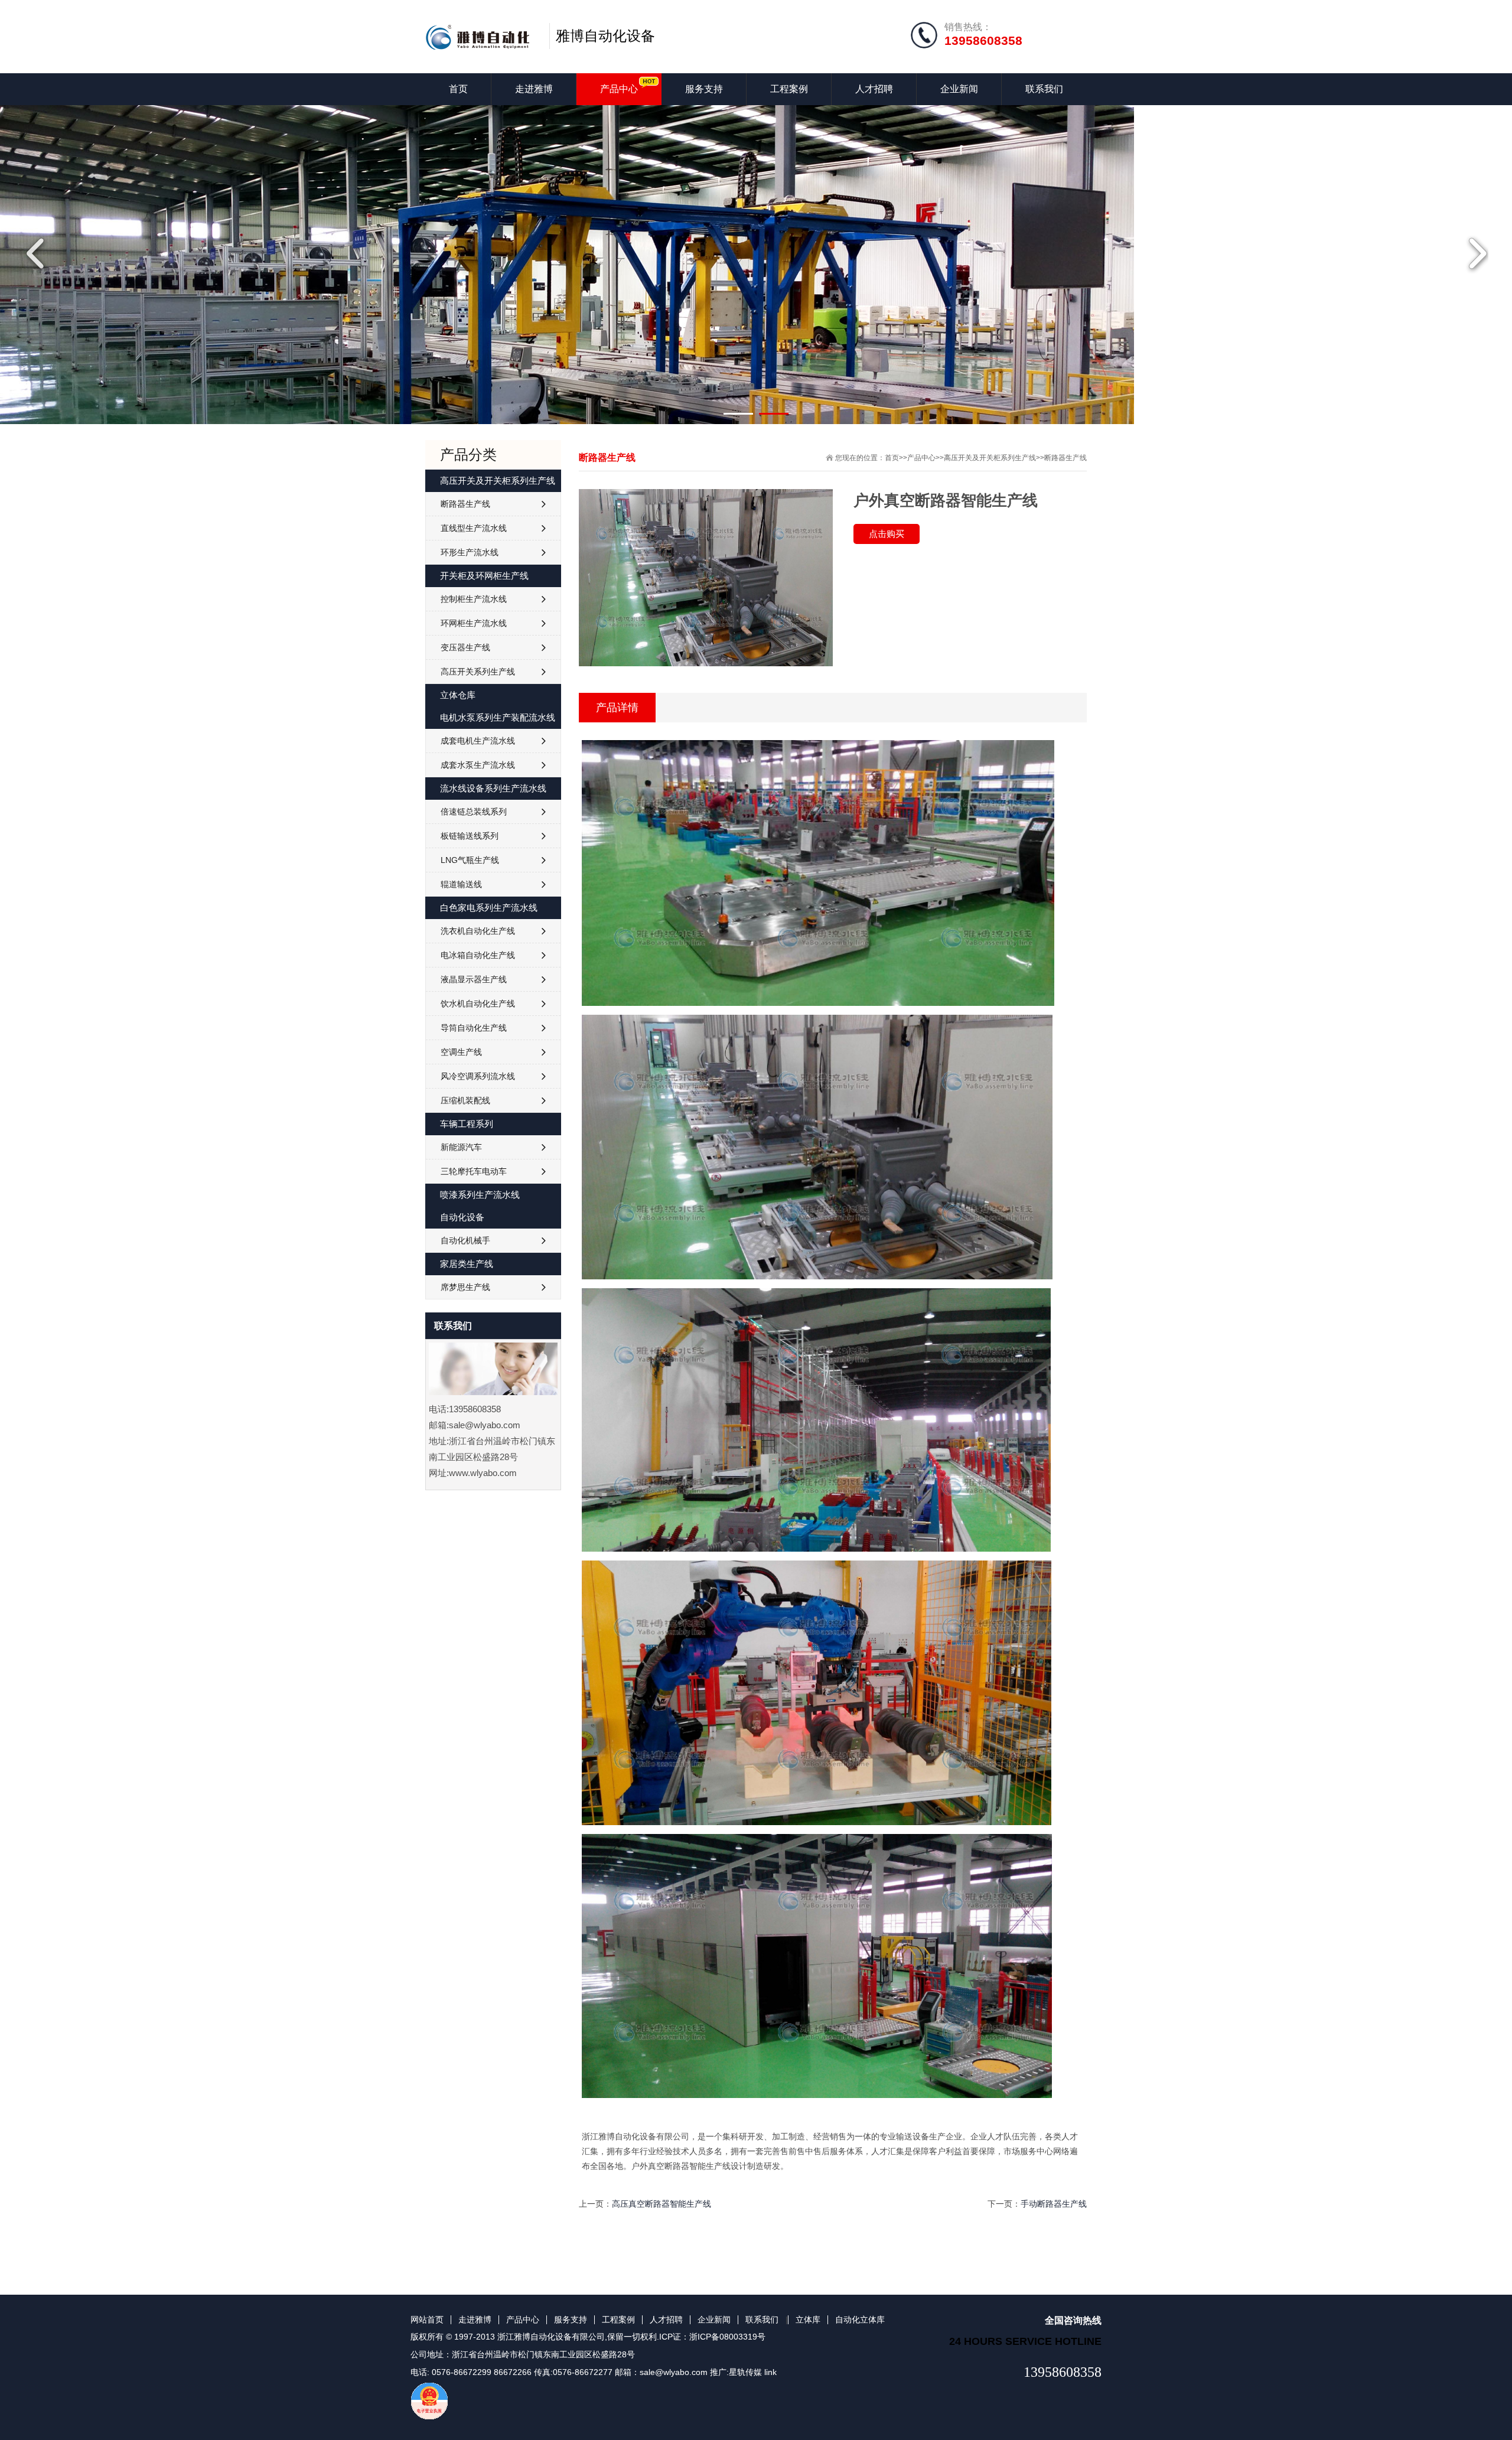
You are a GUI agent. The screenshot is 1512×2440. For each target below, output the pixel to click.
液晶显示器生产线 (474, 979)
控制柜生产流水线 (474, 599)
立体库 (808, 2320)
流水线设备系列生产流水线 (493, 788)
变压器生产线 (465, 647)
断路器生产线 (1065, 458)
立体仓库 (458, 695)
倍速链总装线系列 (474, 812)
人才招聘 (874, 89)
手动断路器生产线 (1054, 2204)
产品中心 (619, 89)
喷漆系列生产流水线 (480, 1195)
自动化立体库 (860, 2320)
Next (1474, 253)
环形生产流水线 (470, 552)
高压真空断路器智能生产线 (661, 2204)
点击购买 (887, 534)
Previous (38, 253)
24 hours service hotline (1025, 2341)
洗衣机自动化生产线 (478, 931)
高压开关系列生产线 (478, 672)
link (770, 2372)
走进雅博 (534, 89)
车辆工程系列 (467, 1124)
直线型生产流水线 (474, 528)
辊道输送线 (461, 884)
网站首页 (427, 2320)
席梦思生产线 (465, 1287)
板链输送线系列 (470, 836)
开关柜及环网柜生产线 (484, 576)
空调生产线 (461, 1052)
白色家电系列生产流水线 (489, 908)
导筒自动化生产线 (474, 1028)
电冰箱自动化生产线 (478, 955)
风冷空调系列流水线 (478, 1076)
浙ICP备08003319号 (727, 2337)
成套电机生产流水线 (478, 741)
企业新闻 (959, 89)
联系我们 (1044, 89)
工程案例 (789, 89)
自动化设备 (462, 1217)
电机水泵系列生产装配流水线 (498, 717)
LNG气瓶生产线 (470, 860)
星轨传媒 (745, 2372)
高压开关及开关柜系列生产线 (990, 458)
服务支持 (704, 89)
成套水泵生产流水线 (478, 765)
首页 (458, 89)
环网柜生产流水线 (474, 623)
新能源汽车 (461, 1147)
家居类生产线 (467, 1264)
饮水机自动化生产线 (478, 1004)
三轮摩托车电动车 (474, 1171)
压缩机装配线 (465, 1100)
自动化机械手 (465, 1240)
